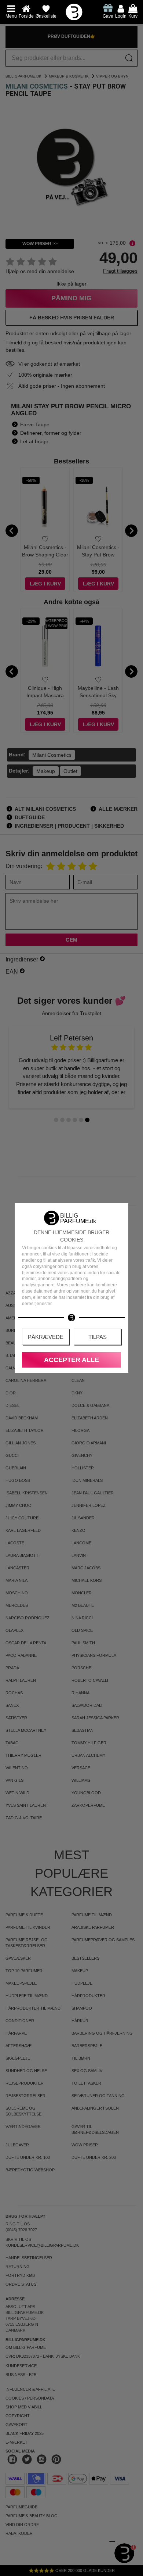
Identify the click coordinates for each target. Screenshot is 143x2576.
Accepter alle (71, 1360)
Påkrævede (46, 1337)
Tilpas (98, 1337)
